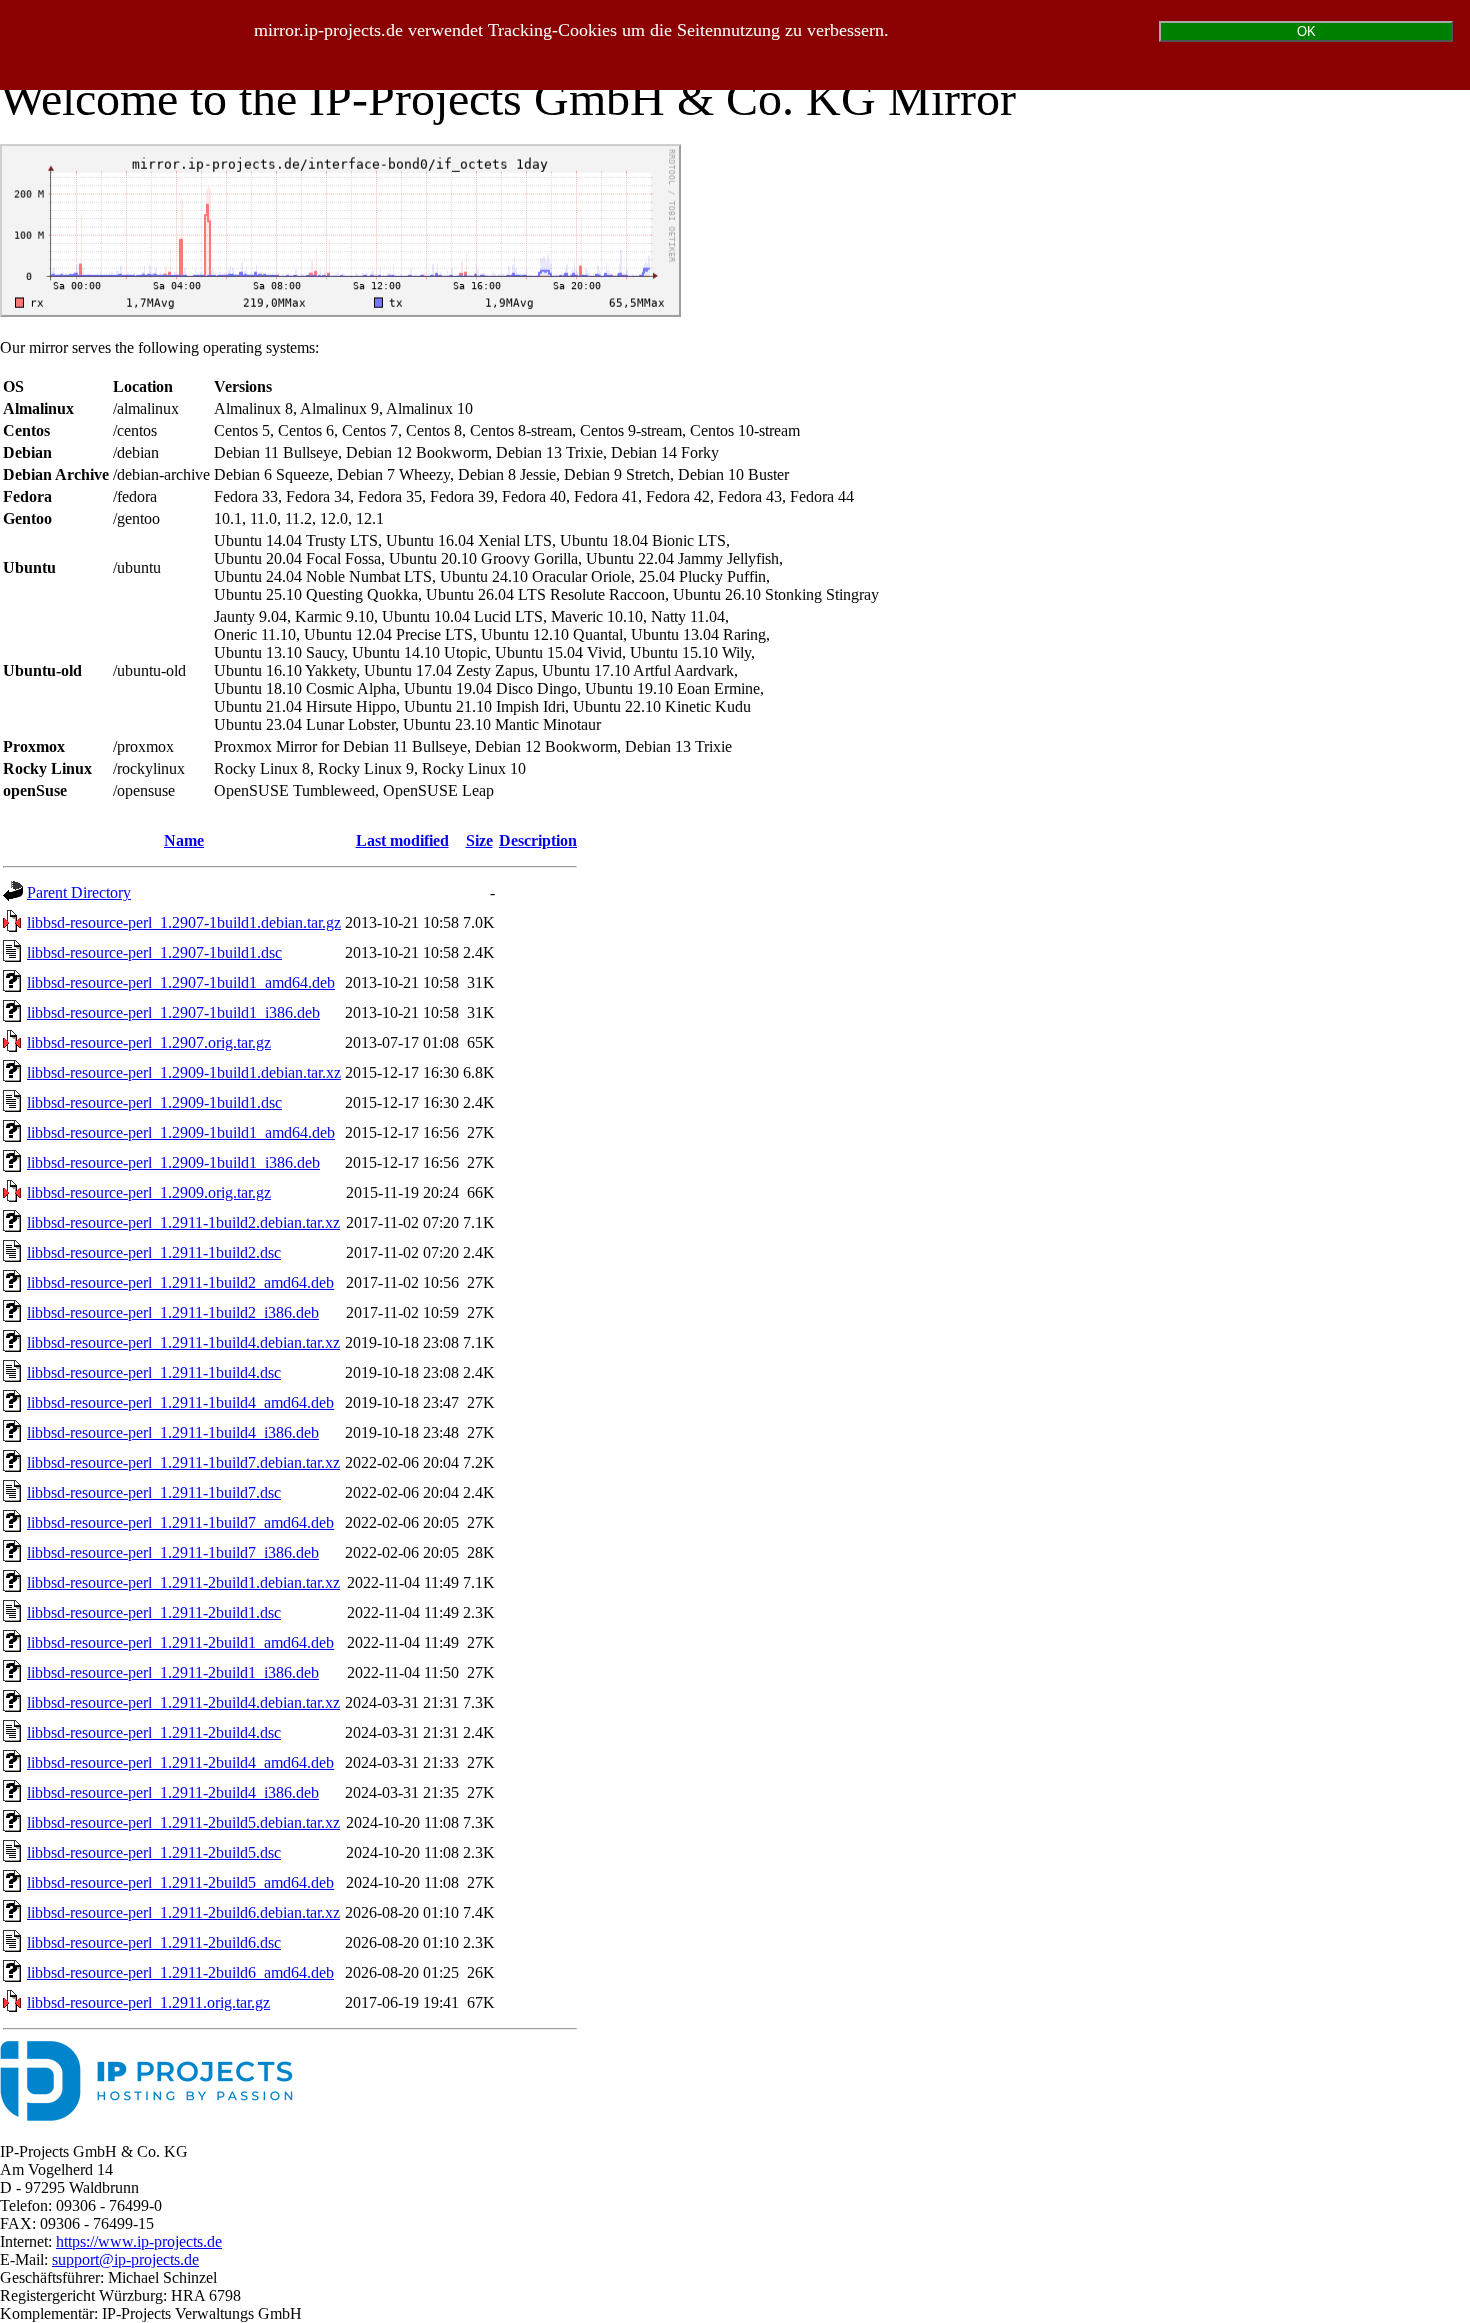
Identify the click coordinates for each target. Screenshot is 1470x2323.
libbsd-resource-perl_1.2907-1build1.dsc (154, 952)
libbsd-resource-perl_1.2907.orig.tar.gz (149, 1042)
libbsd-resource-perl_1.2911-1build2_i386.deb (173, 1312)
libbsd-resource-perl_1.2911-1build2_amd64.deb (180, 1282)
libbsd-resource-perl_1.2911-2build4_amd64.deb (180, 1762)
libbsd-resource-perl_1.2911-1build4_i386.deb (173, 1432)
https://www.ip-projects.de (139, 2241)
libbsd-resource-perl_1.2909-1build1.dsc (154, 1102)
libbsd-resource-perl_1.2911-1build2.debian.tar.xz (183, 1222)
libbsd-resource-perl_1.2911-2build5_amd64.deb (180, 1882)
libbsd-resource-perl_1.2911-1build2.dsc (154, 1252)
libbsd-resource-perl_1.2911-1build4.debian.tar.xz (183, 1342)
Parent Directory (79, 892)
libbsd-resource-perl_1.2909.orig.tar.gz (149, 1192)
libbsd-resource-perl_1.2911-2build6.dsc (154, 1942)
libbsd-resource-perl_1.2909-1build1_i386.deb (173, 1162)
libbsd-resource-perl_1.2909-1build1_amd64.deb (181, 1132)
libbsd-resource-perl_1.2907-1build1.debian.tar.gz (184, 922)
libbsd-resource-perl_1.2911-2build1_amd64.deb (180, 1642)
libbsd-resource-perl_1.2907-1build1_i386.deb (173, 1012)
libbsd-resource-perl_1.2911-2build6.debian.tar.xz (183, 1912)
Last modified (402, 840)
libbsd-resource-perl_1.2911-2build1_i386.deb (173, 1672)
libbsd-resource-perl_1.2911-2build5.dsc (154, 1852)
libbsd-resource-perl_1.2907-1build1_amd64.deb (181, 982)
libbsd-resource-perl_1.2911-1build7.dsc (154, 1492)
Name (184, 840)
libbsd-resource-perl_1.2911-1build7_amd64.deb (180, 1522)
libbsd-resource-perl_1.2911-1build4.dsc (154, 1372)
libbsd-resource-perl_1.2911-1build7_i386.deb (173, 1552)
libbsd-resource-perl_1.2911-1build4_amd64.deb (180, 1402)
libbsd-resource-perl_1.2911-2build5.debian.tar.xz (183, 1822)
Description (538, 840)
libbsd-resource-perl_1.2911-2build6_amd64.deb (180, 1972)
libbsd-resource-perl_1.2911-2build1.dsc (154, 1612)
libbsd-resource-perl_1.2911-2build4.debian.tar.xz (183, 1702)
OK (1306, 31)
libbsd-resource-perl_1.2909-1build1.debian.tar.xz (184, 1072)
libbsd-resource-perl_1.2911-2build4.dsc (154, 1732)
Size (479, 840)
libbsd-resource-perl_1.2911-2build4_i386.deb (173, 1792)
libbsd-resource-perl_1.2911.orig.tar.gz (148, 2002)
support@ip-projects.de (125, 2259)
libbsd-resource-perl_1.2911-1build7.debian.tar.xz (183, 1462)
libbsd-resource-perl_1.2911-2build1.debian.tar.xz (183, 1582)
